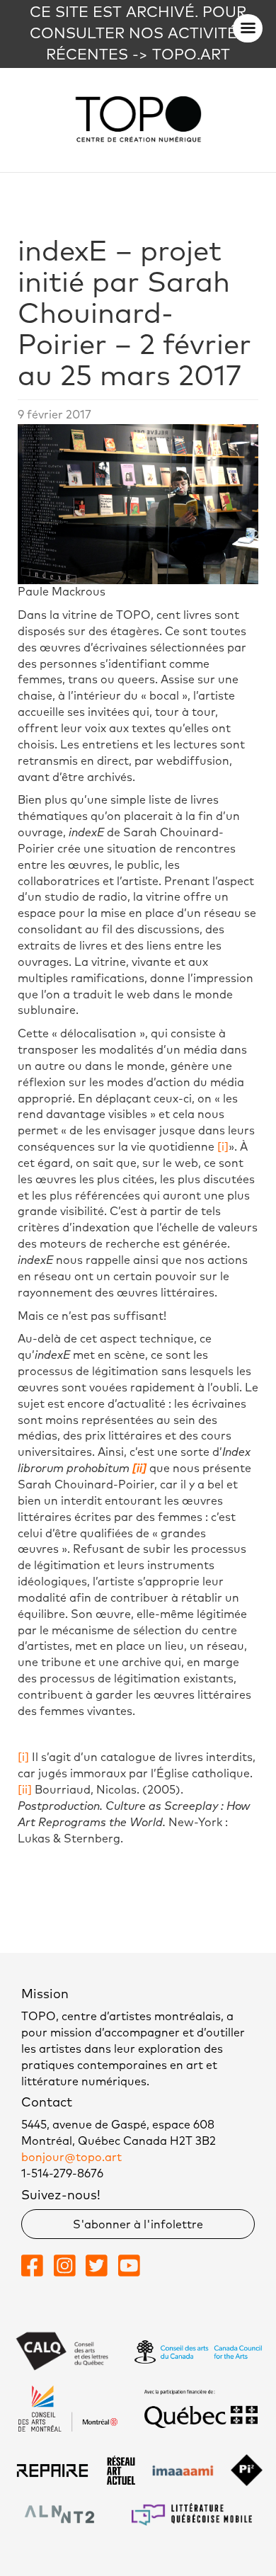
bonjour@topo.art (71, 2158)
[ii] (25, 1790)
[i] (223, 1147)
